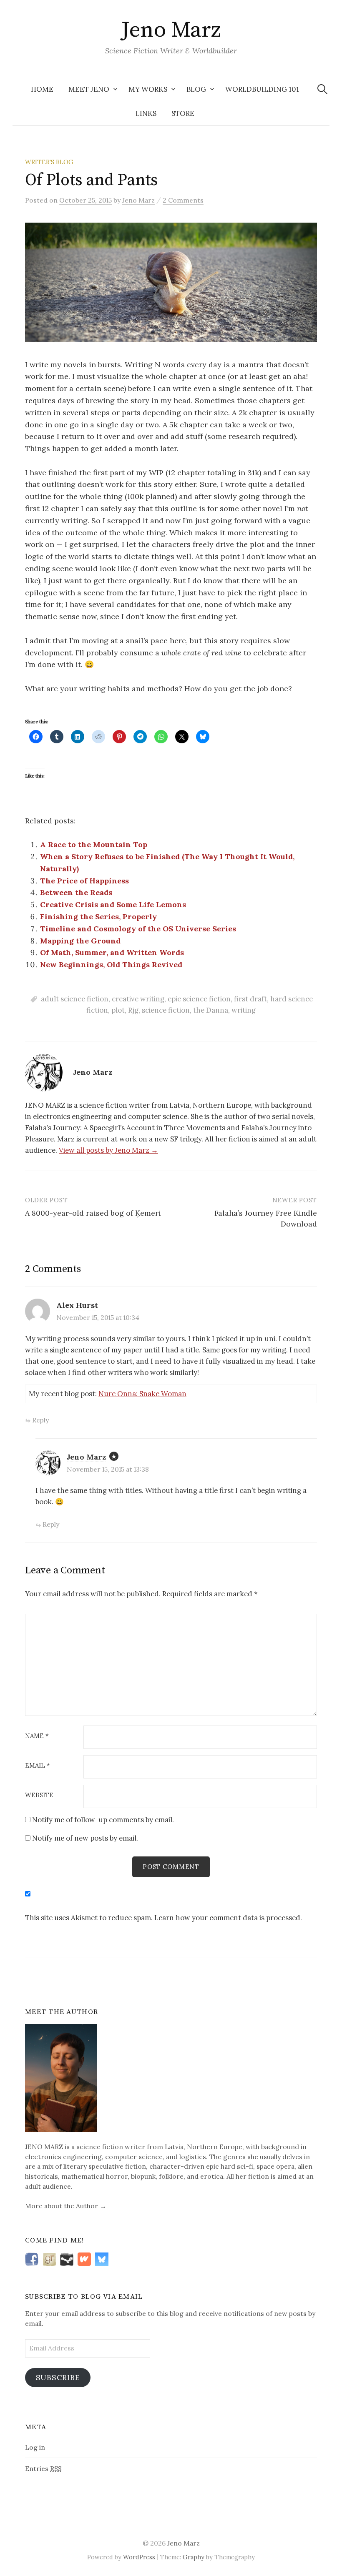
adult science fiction (75, 999)
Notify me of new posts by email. (85, 1838)
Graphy (194, 2557)
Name (37, 1736)
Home (42, 89)
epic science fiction (199, 999)
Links (146, 113)
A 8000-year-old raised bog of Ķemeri (93, 1213)
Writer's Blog (49, 162)
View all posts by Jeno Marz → (108, 1150)
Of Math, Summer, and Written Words (112, 952)
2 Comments (183, 200)
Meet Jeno (89, 89)
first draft (250, 999)
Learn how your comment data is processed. (228, 1918)
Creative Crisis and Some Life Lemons (113, 904)
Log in (35, 2447)
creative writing (138, 999)
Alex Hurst (77, 1305)
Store (183, 113)
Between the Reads (76, 892)
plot (118, 1010)
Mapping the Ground (80, 941)
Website (39, 1795)
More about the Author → (66, 2206)
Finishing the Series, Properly (98, 917)
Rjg (133, 1010)
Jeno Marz (171, 30)
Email (38, 1766)
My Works (148, 89)
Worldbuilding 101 (262, 89)
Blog (196, 89)
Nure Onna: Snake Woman (142, 1394)
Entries (43, 2468)
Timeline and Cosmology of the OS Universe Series (138, 929)
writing (244, 1010)
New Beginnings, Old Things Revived (111, 964)
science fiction (166, 1010)
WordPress (139, 2557)
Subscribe (58, 2377)
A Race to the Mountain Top (94, 844)
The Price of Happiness (84, 881)
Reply (40, 1420)
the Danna (211, 1010)
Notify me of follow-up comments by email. (103, 1820)
